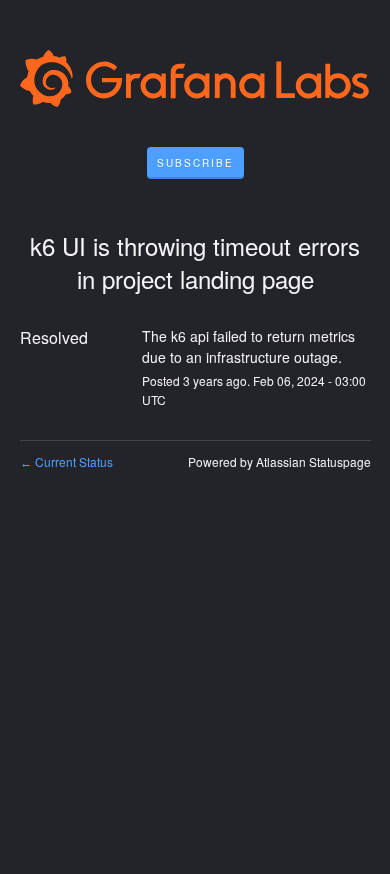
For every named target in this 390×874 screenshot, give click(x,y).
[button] (195, 163)
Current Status (66, 461)
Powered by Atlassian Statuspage (279, 461)
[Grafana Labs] (195, 82)
